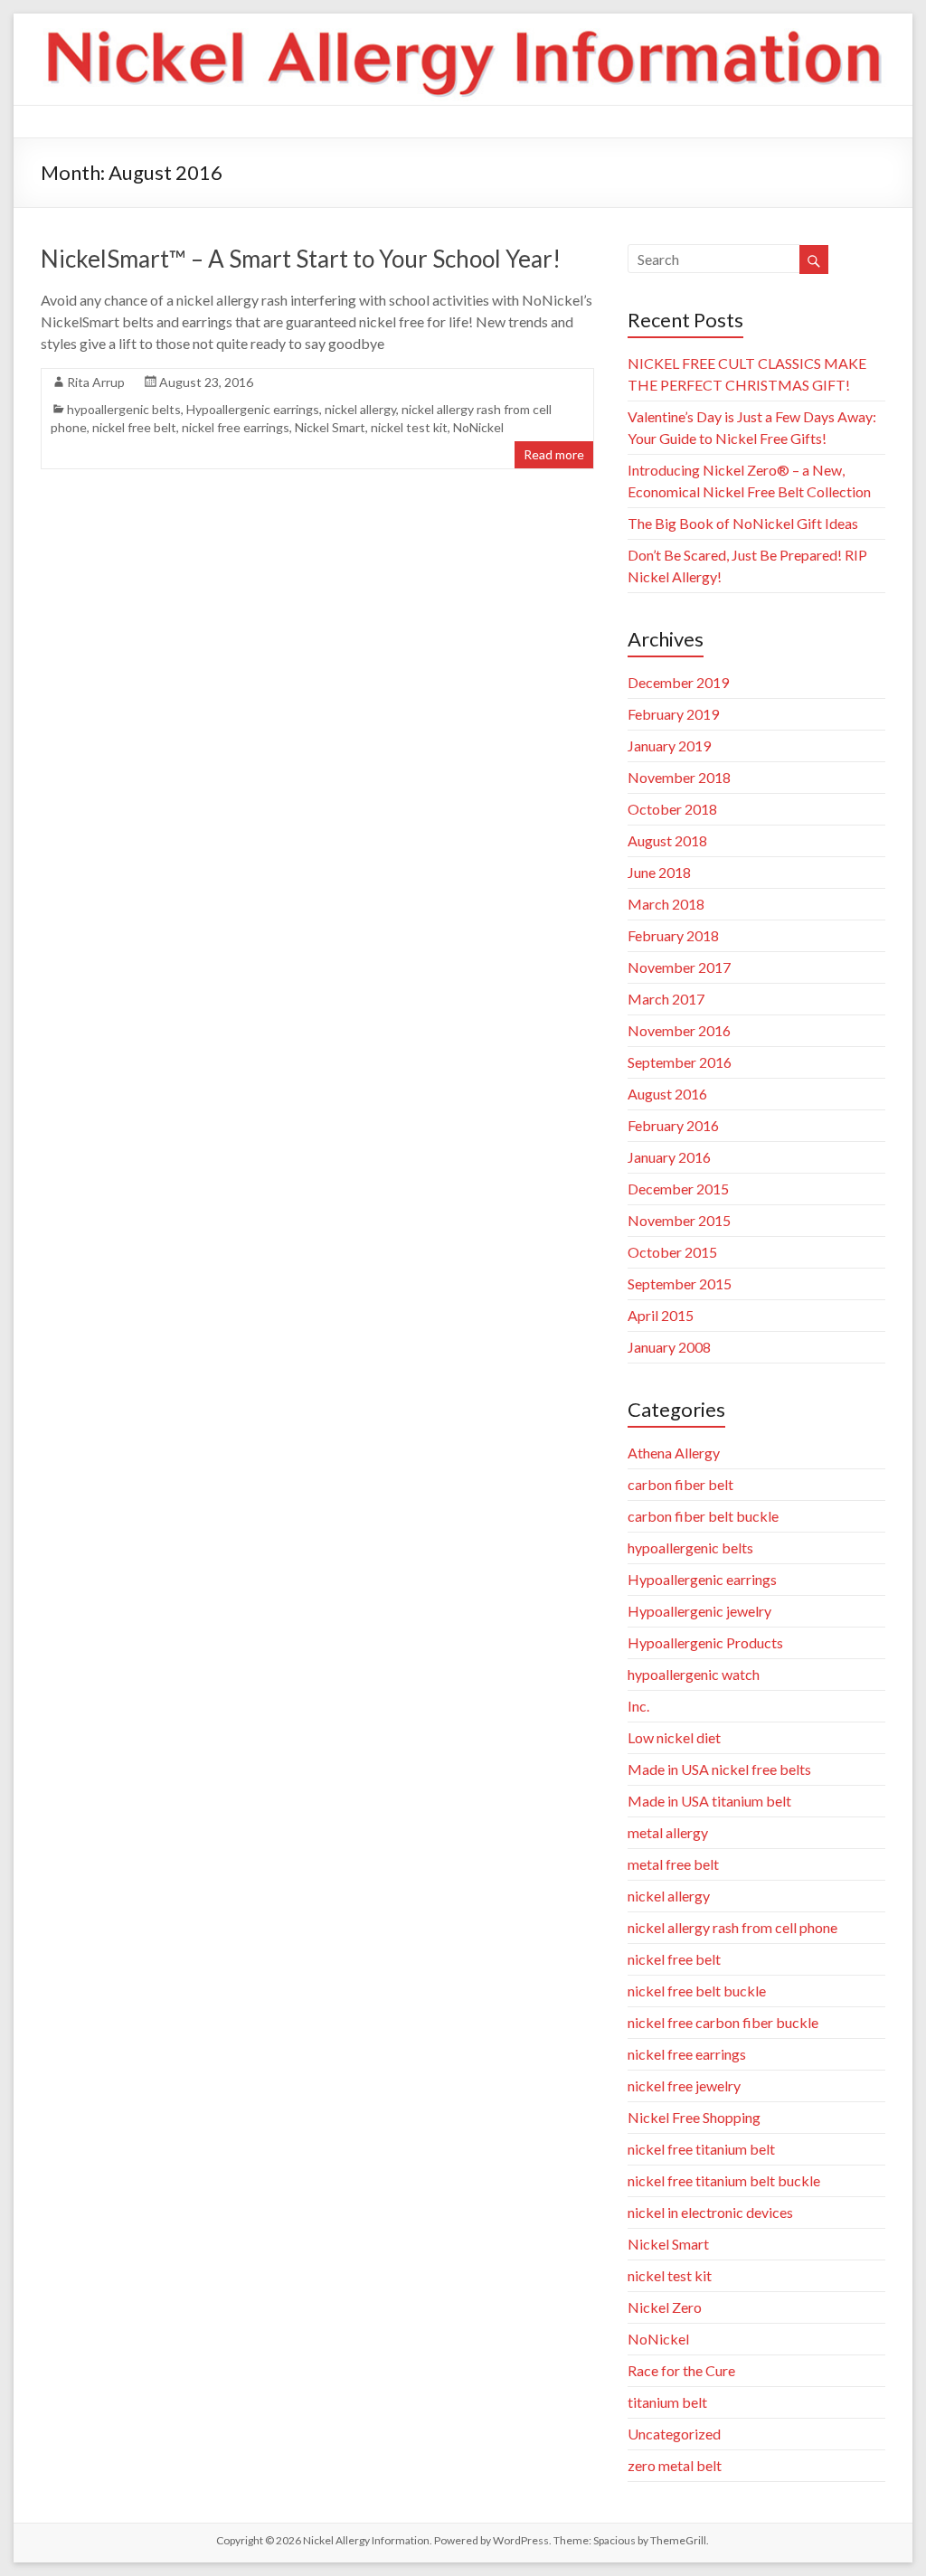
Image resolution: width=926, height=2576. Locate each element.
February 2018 (673, 935)
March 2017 (666, 999)
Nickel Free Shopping (694, 2117)
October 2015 (672, 1252)
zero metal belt (675, 2465)
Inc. (638, 1706)
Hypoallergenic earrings (253, 409)
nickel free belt (134, 427)
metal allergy (668, 1832)
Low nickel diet (674, 1737)
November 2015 (679, 1220)
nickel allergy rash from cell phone (732, 1927)
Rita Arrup (96, 382)
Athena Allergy (674, 1453)
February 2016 (673, 1125)
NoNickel (478, 427)
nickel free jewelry (684, 2085)
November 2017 (679, 967)
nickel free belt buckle (697, 1991)
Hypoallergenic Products (705, 1642)
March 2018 (666, 904)
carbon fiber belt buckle (703, 1516)
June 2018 (659, 872)
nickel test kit (409, 427)
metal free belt (673, 1864)
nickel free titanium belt (701, 2149)
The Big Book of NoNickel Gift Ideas (743, 523)
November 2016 (679, 1030)
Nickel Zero (665, 2307)
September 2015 (680, 1283)
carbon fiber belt (680, 1484)
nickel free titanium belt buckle (724, 2180)
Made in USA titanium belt (709, 1801)
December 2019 (678, 682)
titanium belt (667, 2402)
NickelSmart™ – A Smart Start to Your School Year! (301, 259)
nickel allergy (360, 409)
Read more (554, 454)
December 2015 (678, 1189)
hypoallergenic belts (124, 409)
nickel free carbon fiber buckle (723, 2022)
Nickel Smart (330, 427)
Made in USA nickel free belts (719, 1769)
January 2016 (669, 1157)
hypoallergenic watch (694, 1674)
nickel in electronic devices (710, 2212)
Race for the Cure (681, 2370)
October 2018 (672, 809)
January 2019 (669, 745)
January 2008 (669, 1347)
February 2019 (673, 714)
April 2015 (661, 1315)
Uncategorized (674, 2434)
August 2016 (667, 1094)
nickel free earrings (236, 427)
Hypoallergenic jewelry (699, 1611)
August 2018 (667, 840)
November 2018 (679, 777)
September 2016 (680, 1062)
